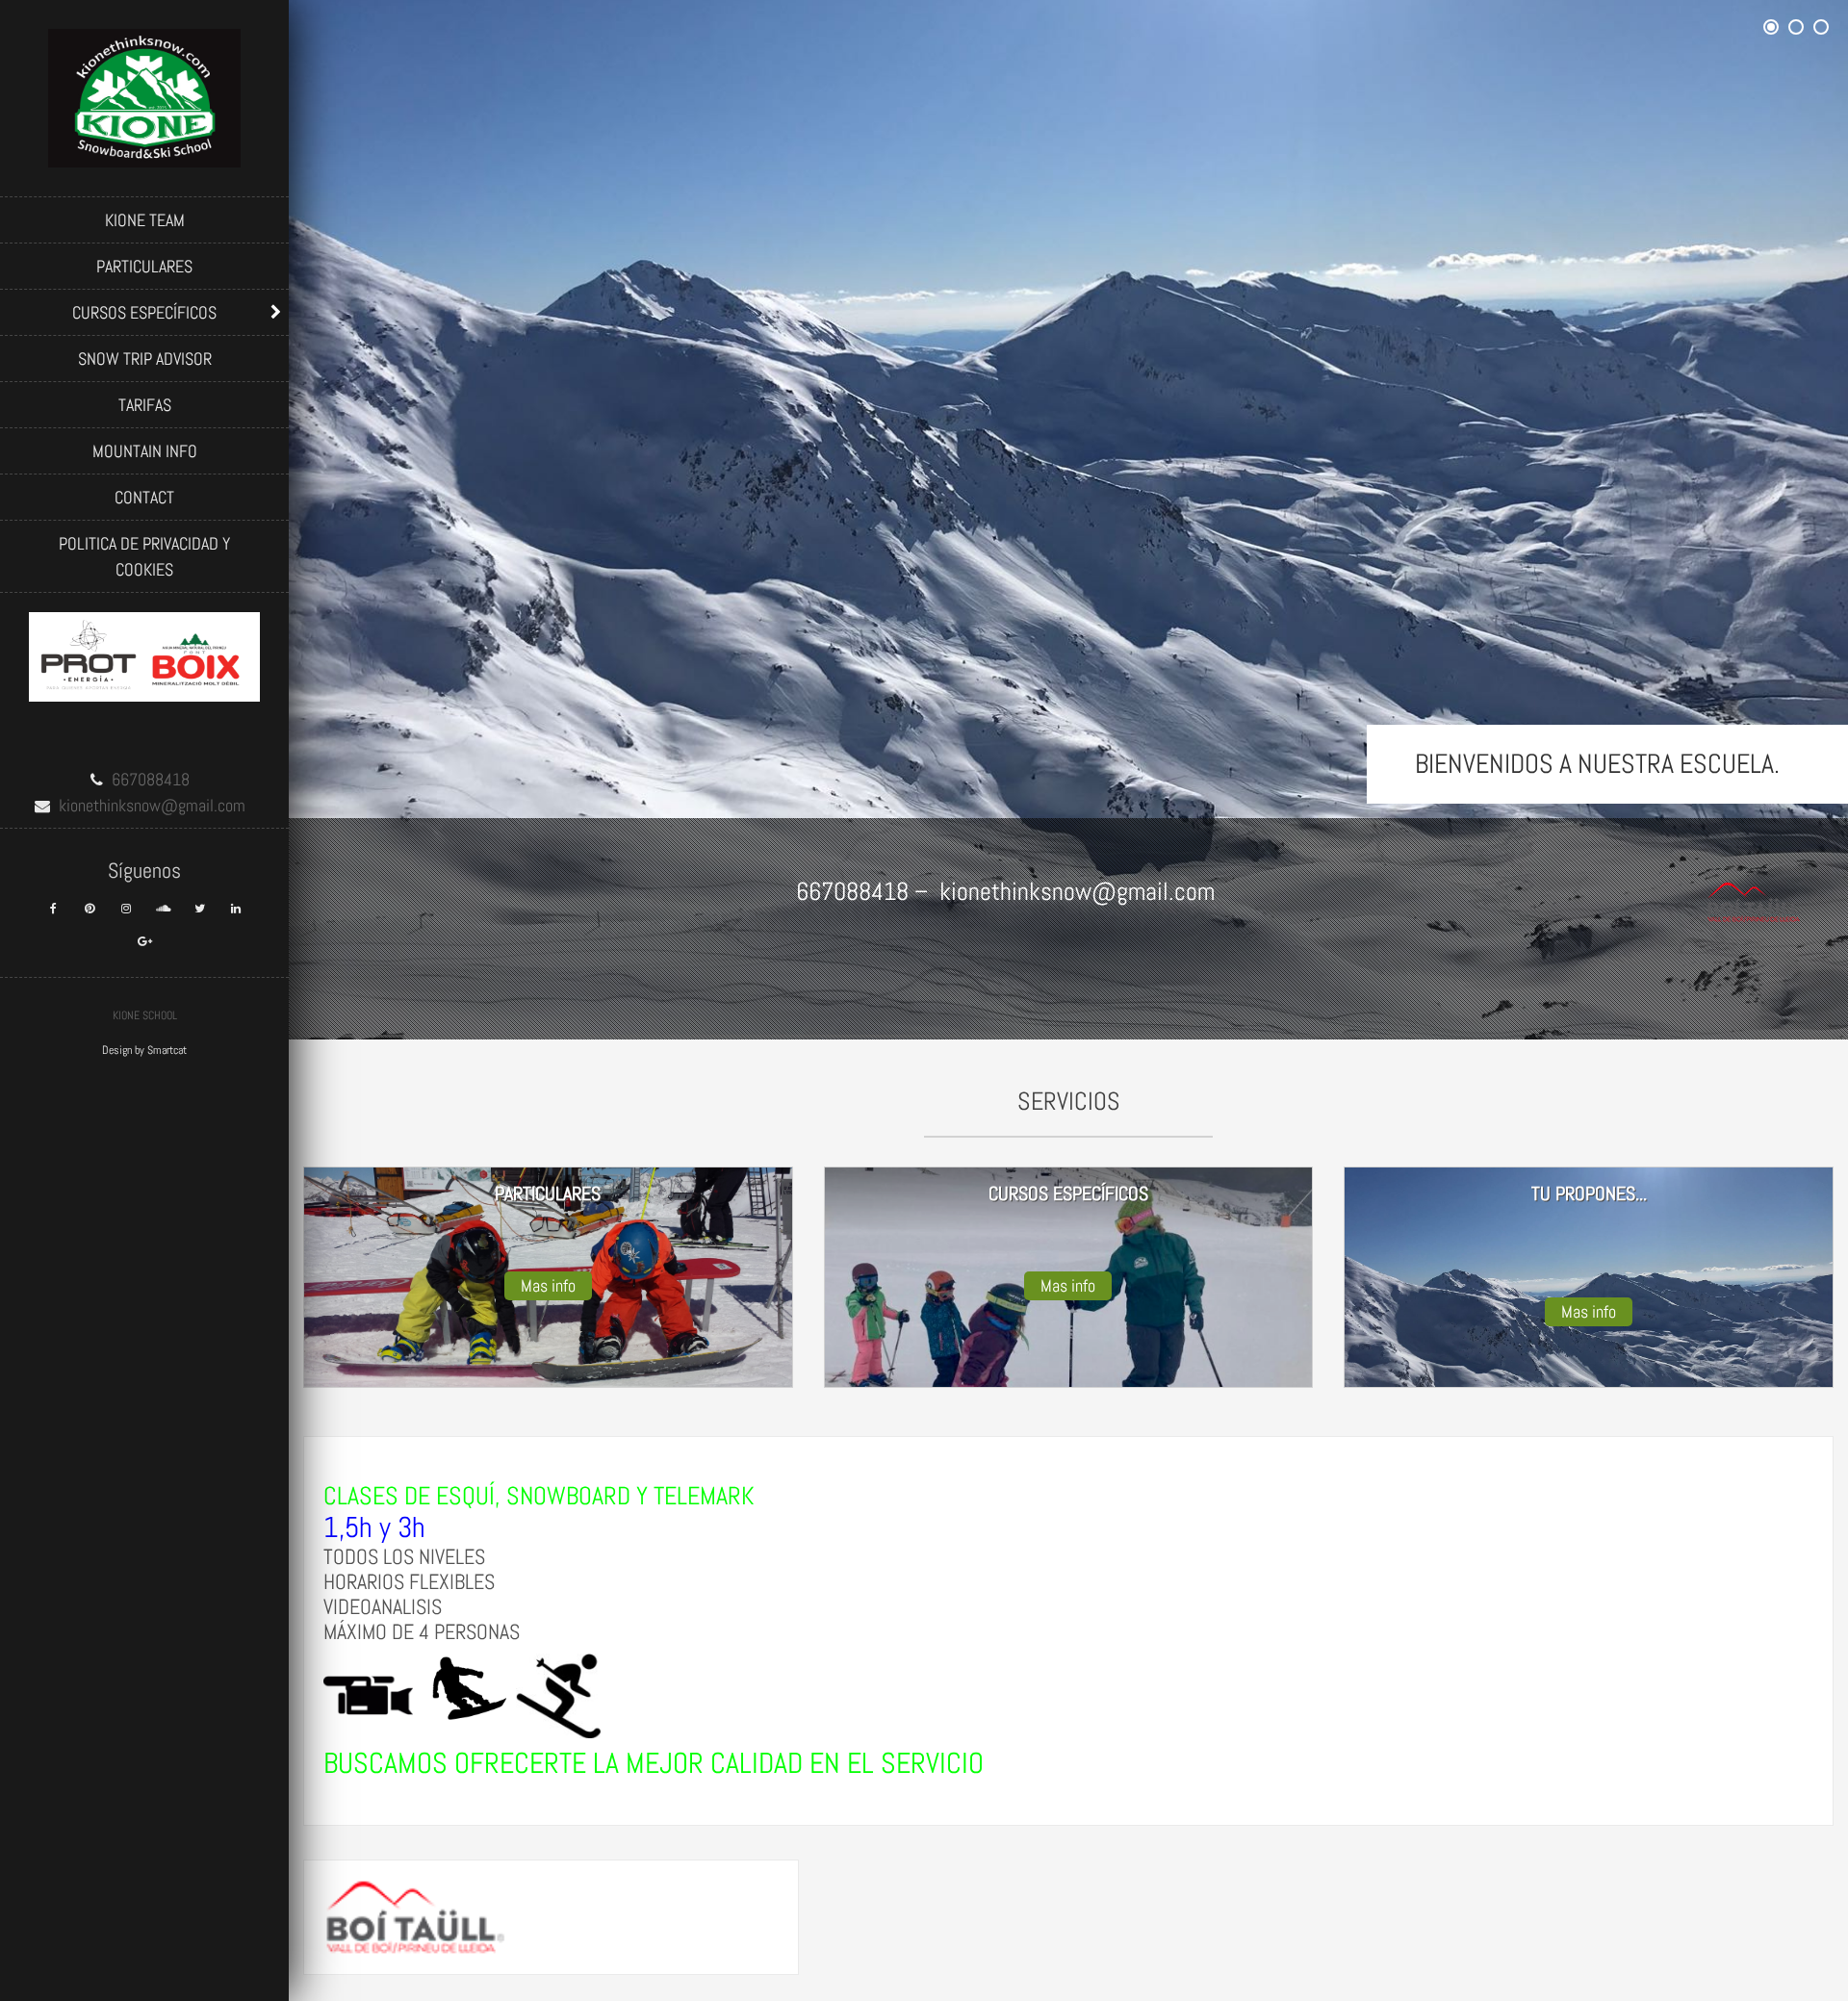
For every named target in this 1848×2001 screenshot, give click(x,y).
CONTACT (144, 497)
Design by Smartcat (144, 1050)
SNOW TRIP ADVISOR (145, 359)
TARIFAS (145, 405)
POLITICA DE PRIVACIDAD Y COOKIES (144, 556)
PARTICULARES (144, 266)
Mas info (548, 1285)
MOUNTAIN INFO (145, 451)
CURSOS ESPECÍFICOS (144, 312)
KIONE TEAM (145, 220)
